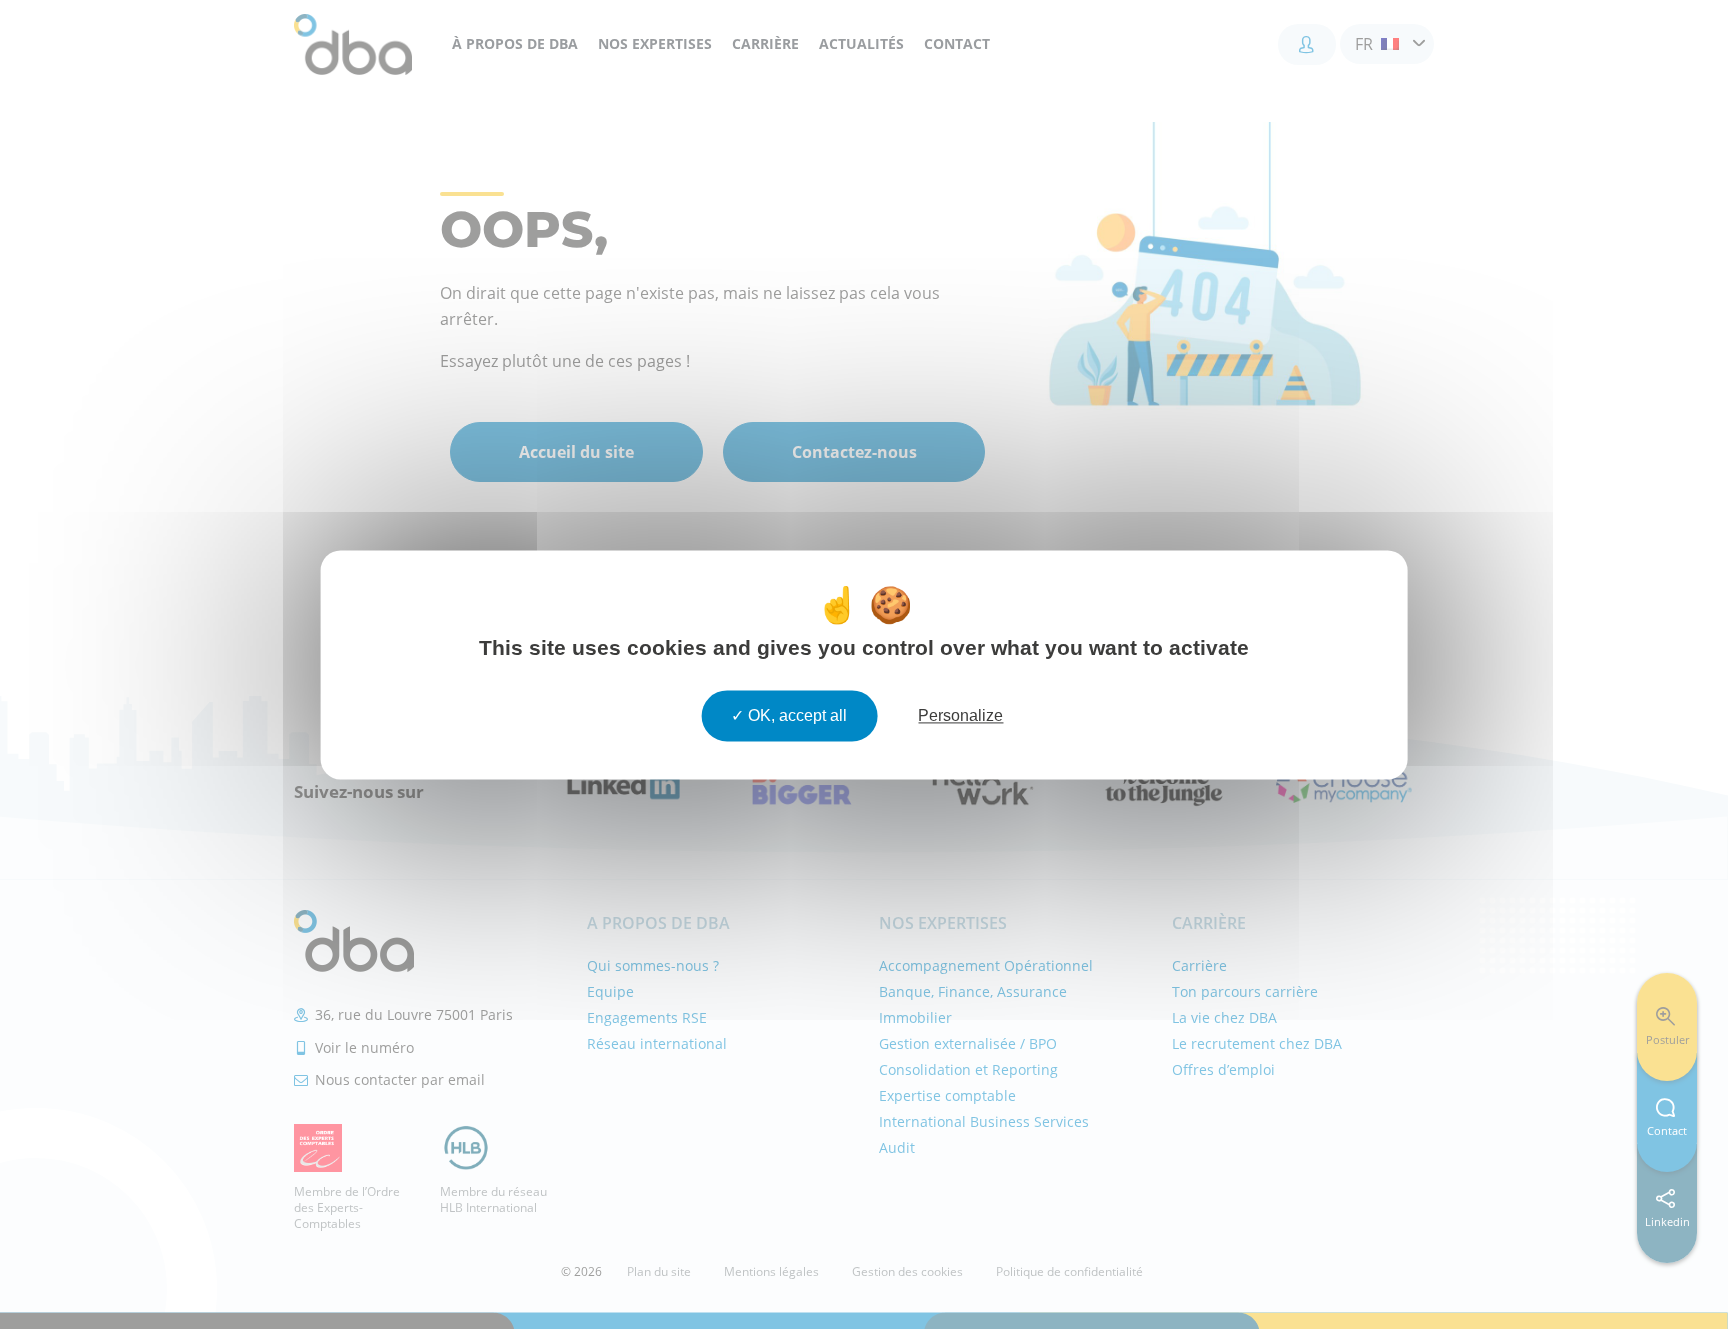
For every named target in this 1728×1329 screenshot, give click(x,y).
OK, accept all (795, 715)
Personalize (960, 715)
